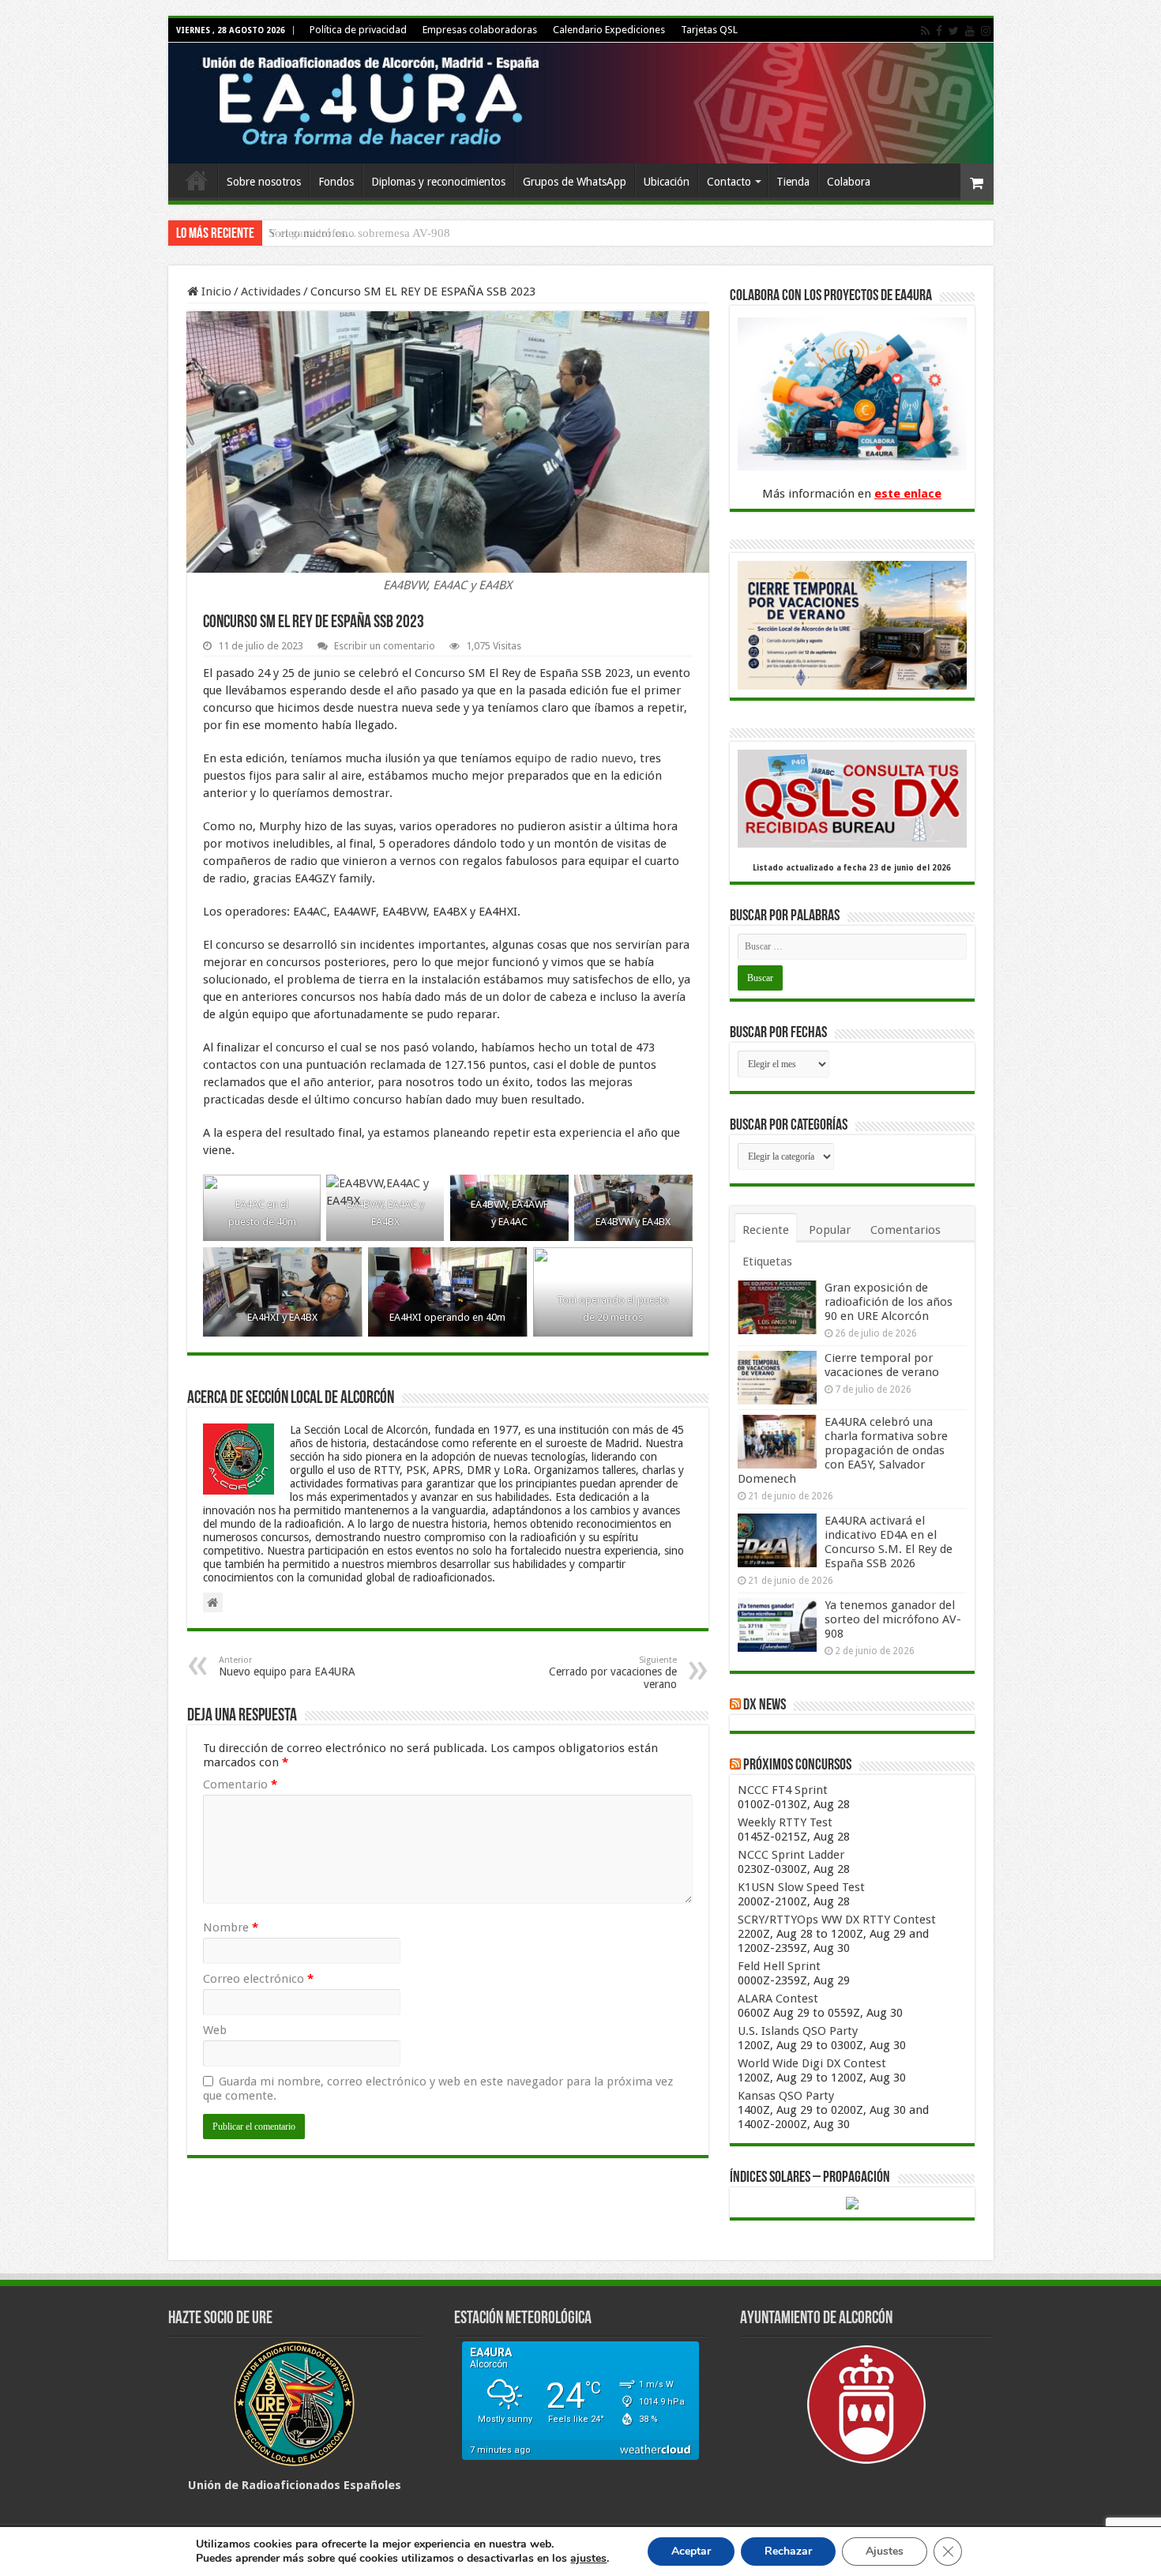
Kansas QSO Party (786, 2096)
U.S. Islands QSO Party (798, 2031)
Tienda (793, 182)
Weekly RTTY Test (785, 1822)
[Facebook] (939, 31)
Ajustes (885, 2551)
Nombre (231, 1927)
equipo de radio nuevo (574, 758)
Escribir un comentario (385, 646)
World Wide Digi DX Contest (812, 2063)
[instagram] (986, 31)
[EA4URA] (581, 103)
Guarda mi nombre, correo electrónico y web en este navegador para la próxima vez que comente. (438, 2089)
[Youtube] (970, 31)
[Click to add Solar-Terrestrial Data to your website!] (852, 2202)
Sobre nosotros (264, 182)
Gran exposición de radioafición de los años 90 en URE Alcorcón (889, 1302)
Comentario (240, 1784)
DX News (765, 1705)
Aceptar (691, 2551)
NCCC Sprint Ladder (791, 1855)
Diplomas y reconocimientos (438, 182)
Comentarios (906, 1230)
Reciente (766, 1230)
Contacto (729, 182)
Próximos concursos (797, 1766)
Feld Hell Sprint (779, 1966)
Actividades (271, 291)
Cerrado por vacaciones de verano (613, 1673)
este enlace (908, 494)
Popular (830, 1230)
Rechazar (788, 2551)
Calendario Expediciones (609, 30)
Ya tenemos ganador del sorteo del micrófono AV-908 (893, 1619)
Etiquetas (767, 1262)
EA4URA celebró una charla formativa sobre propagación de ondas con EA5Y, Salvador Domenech (843, 1450)
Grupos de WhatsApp (575, 182)
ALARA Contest (778, 1999)
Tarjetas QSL (709, 30)
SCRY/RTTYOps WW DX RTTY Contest (837, 1920)
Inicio (197, 180)
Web (215, 2030)
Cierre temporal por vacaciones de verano (882, 1365)
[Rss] (925, 31)
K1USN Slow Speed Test (801, 1887)
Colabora (849, 182)
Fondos (336, 182)
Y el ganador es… (313, 233)
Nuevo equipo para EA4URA (287, 1666)
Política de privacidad (358, 30)
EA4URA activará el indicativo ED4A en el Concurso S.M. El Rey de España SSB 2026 (889, 1542)
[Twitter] (954, 31)
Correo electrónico (258, 1979)
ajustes (588, 2559)
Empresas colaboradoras (480, 30)
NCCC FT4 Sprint (783, 1790)
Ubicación (667, 182)
